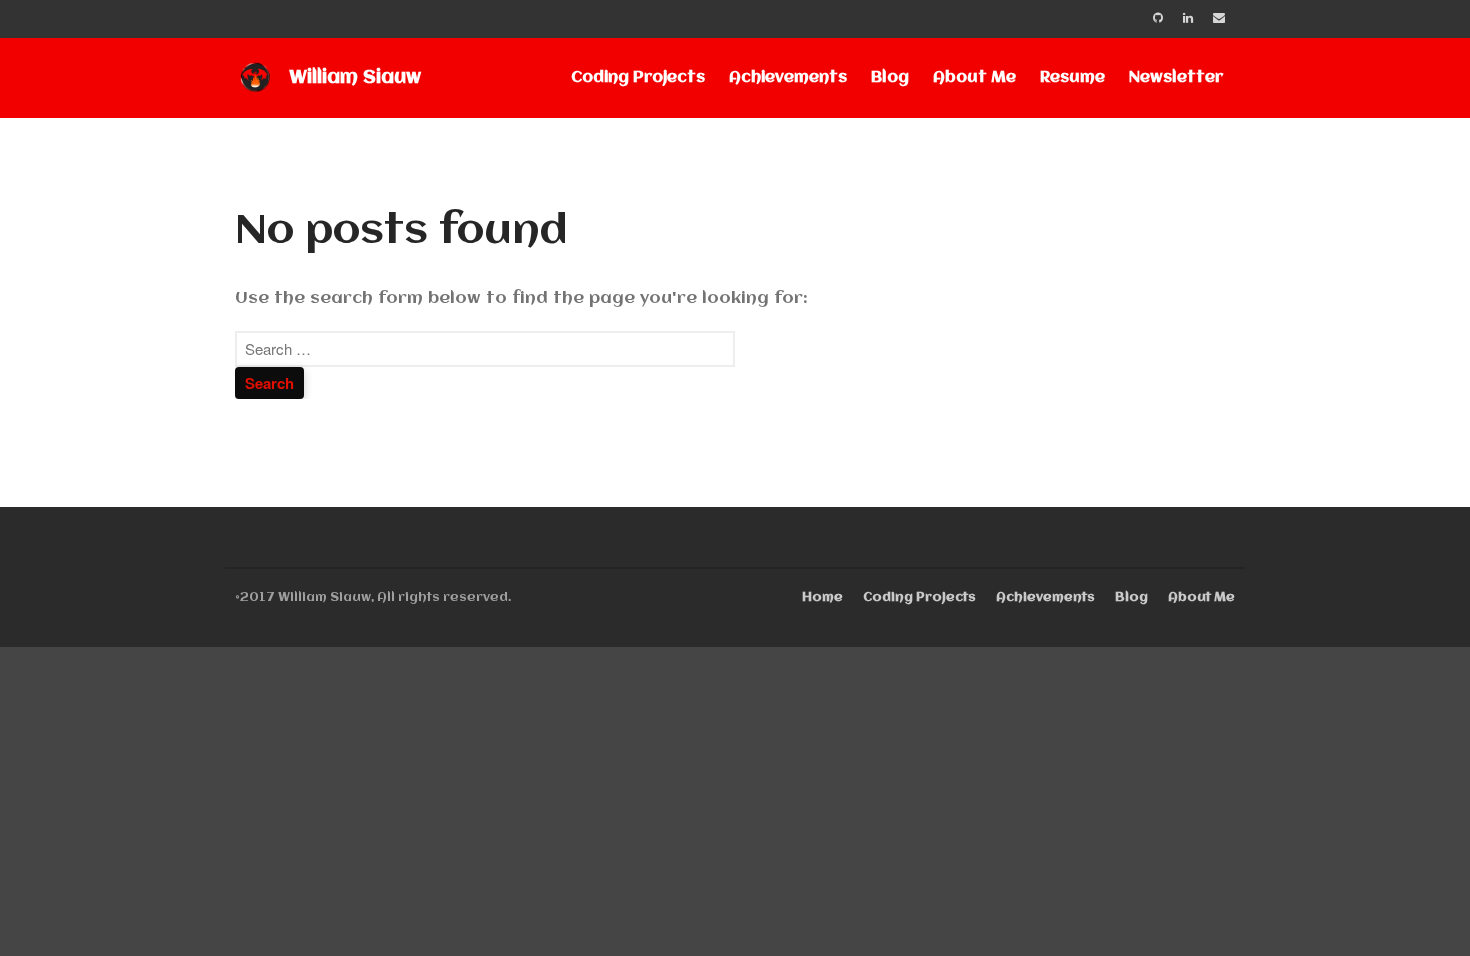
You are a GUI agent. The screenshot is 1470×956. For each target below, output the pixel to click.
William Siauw (355, 78)
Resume (1072, 78)
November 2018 (1314, 898)
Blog (890, 78)
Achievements (788, 78)
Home (822, 597)
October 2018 (1307, 928)
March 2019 (1299, 780)
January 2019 (1304, 839)
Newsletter (1176, 78)
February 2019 (1309, 810)
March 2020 (1301, 751)
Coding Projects (638, 78)
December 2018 (1314, 869)
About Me (974, 78)
